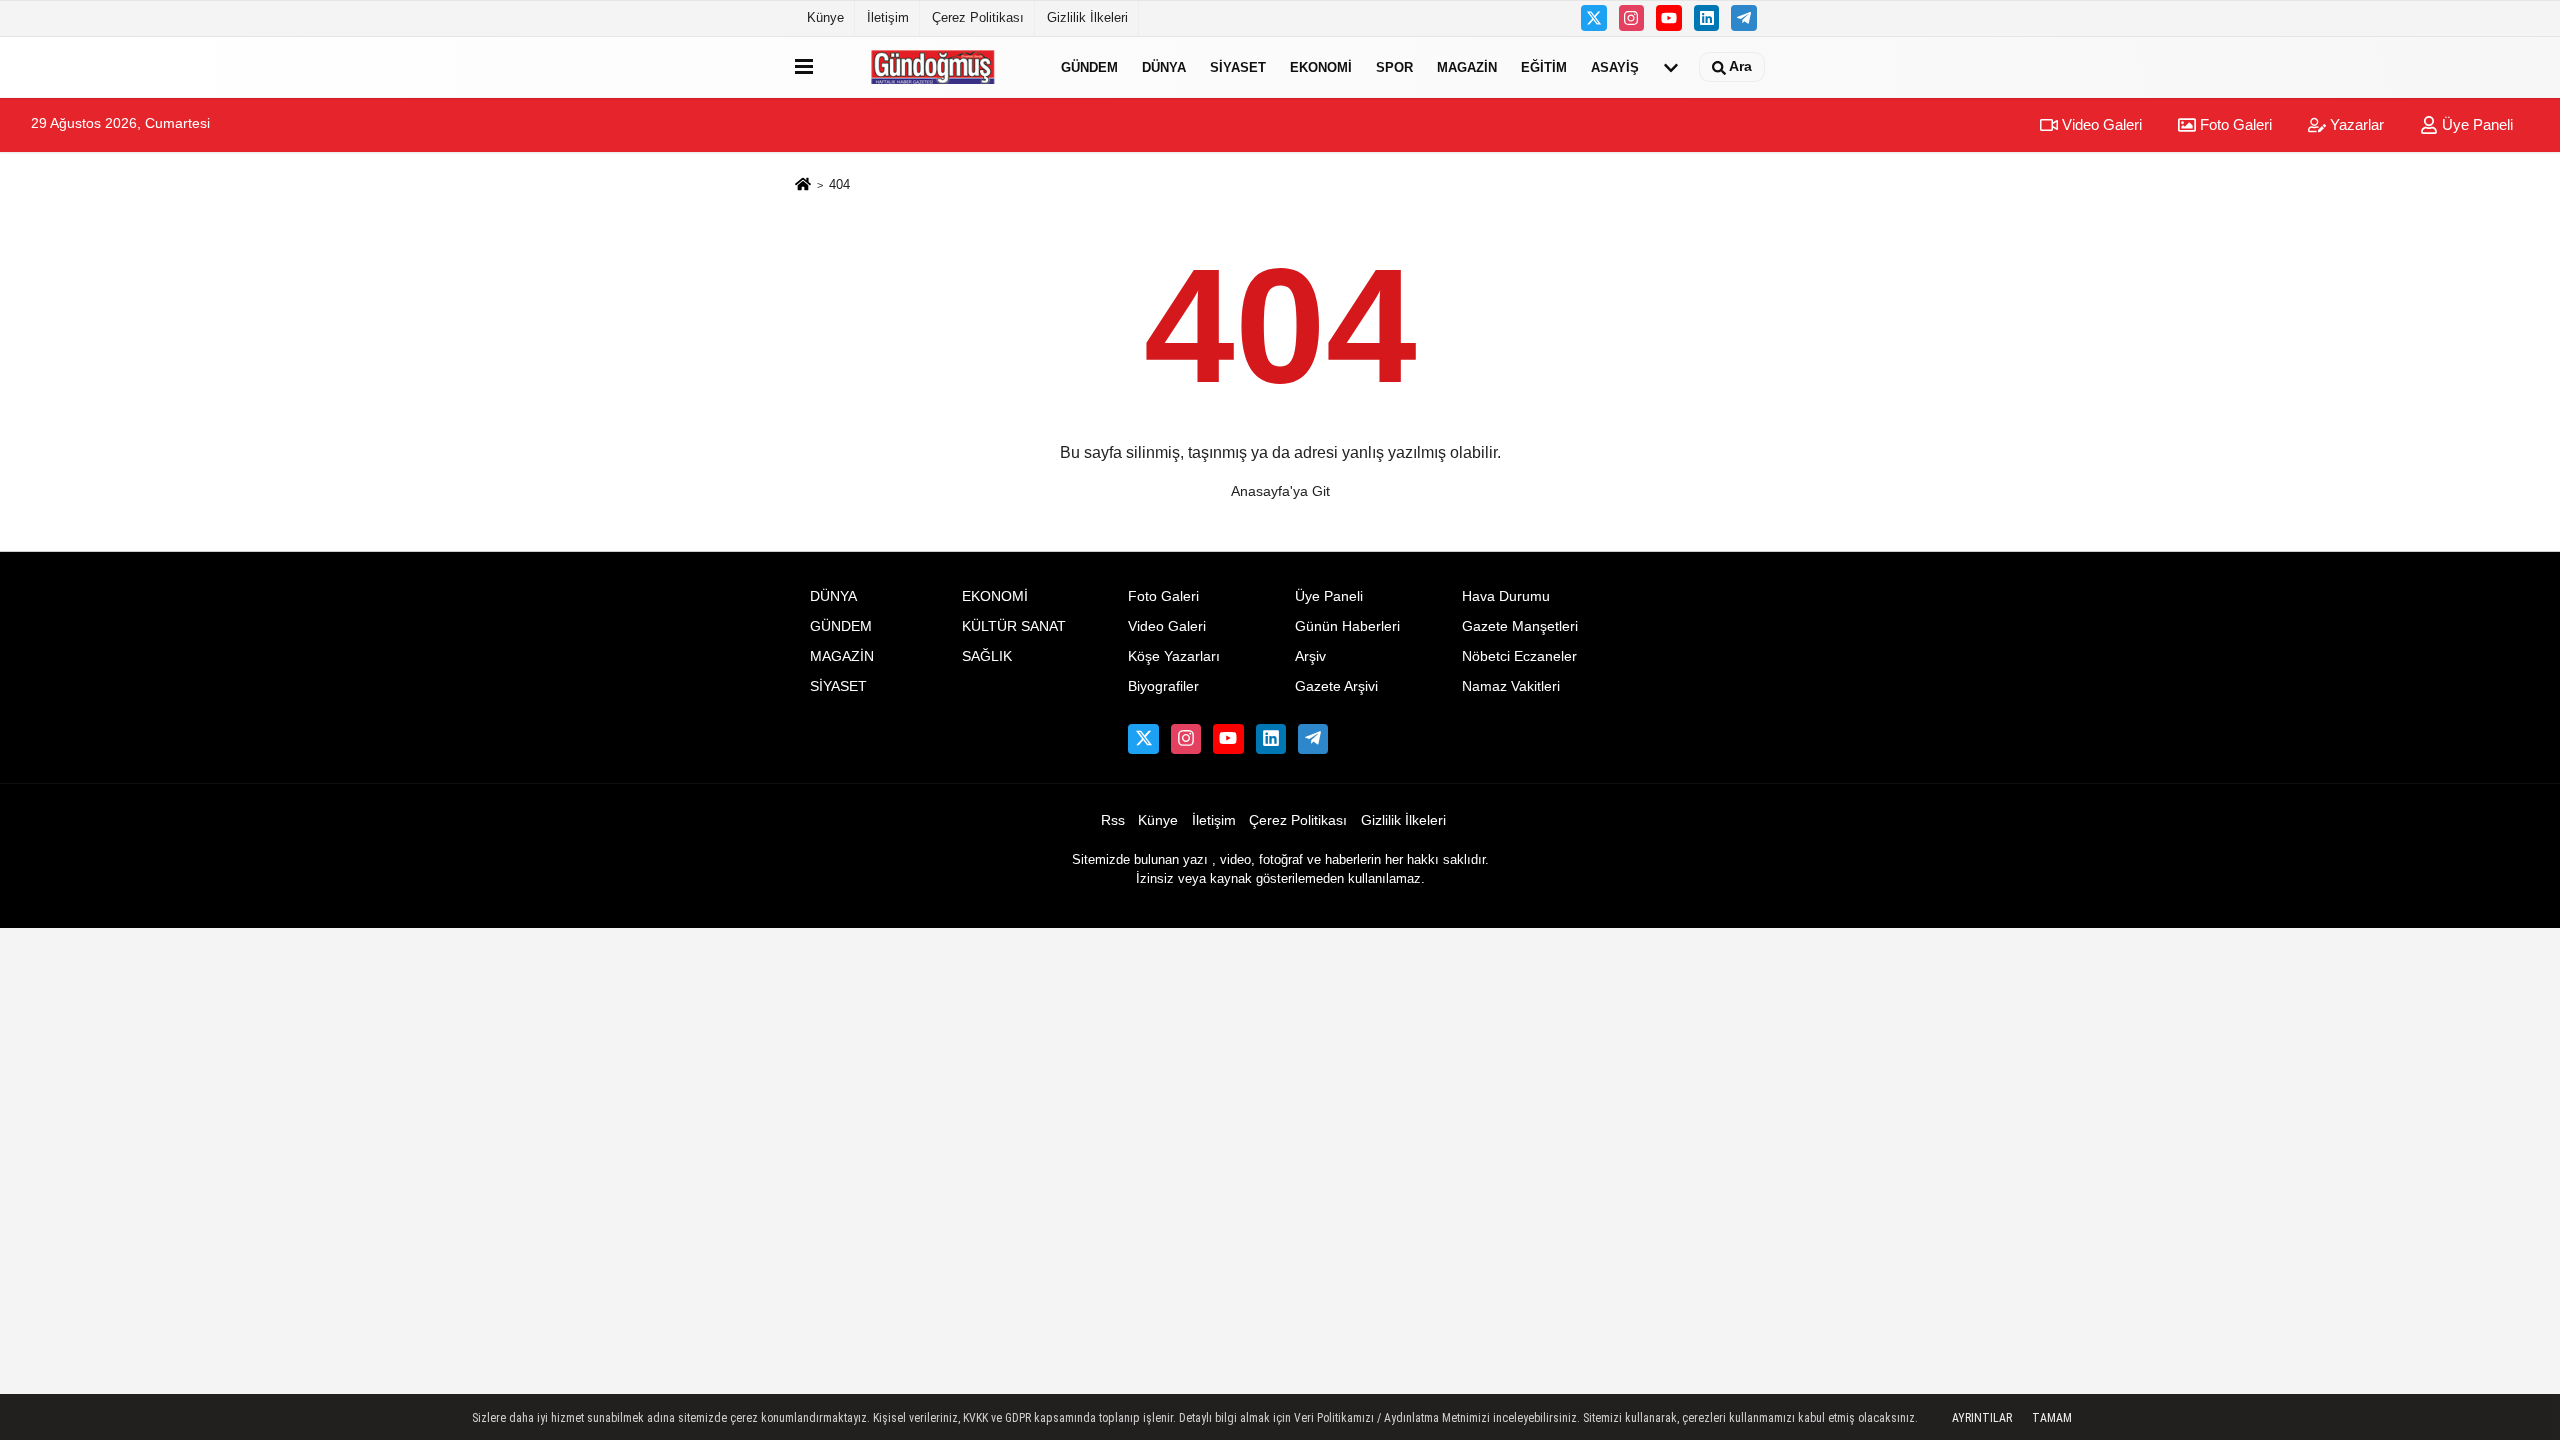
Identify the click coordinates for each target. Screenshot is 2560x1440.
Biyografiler (1163, 686)
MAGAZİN (1467, 66)
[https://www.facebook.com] (1669, 18)
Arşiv (1310, 656)
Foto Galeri (2234, 124)
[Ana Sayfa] (803, 185)
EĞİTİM (1544, 66)
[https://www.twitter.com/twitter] (1594, 18)
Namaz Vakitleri (1511, 686)
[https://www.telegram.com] (1744, 18)
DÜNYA (1164, 66)
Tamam (2052, 1418)
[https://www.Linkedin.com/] (1707, 18)
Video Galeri (2100, 124)
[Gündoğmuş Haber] (933, 67)
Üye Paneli (2475, 124)
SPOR (1394, 66)
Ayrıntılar (1982, 1418)
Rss (1113, 820)
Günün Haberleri (1347, 626)
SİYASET (1238, 66)
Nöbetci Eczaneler (1519, 656)
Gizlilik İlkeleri (1087, 17)
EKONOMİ (1321, 66)
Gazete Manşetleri (1520, 626)
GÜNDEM (1089, 66)
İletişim (888, 17)
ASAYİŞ (1615, 66)
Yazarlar (2355, 124)
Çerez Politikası (978, 17)
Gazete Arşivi (1336, 686)
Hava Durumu (1506, 596)
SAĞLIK (987, 656)
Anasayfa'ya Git (1280, 491)
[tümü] (1671, 67)
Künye (825, 17)
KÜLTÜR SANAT (1014, 626)
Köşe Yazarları (1174, 656)
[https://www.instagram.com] (1632, 18)
